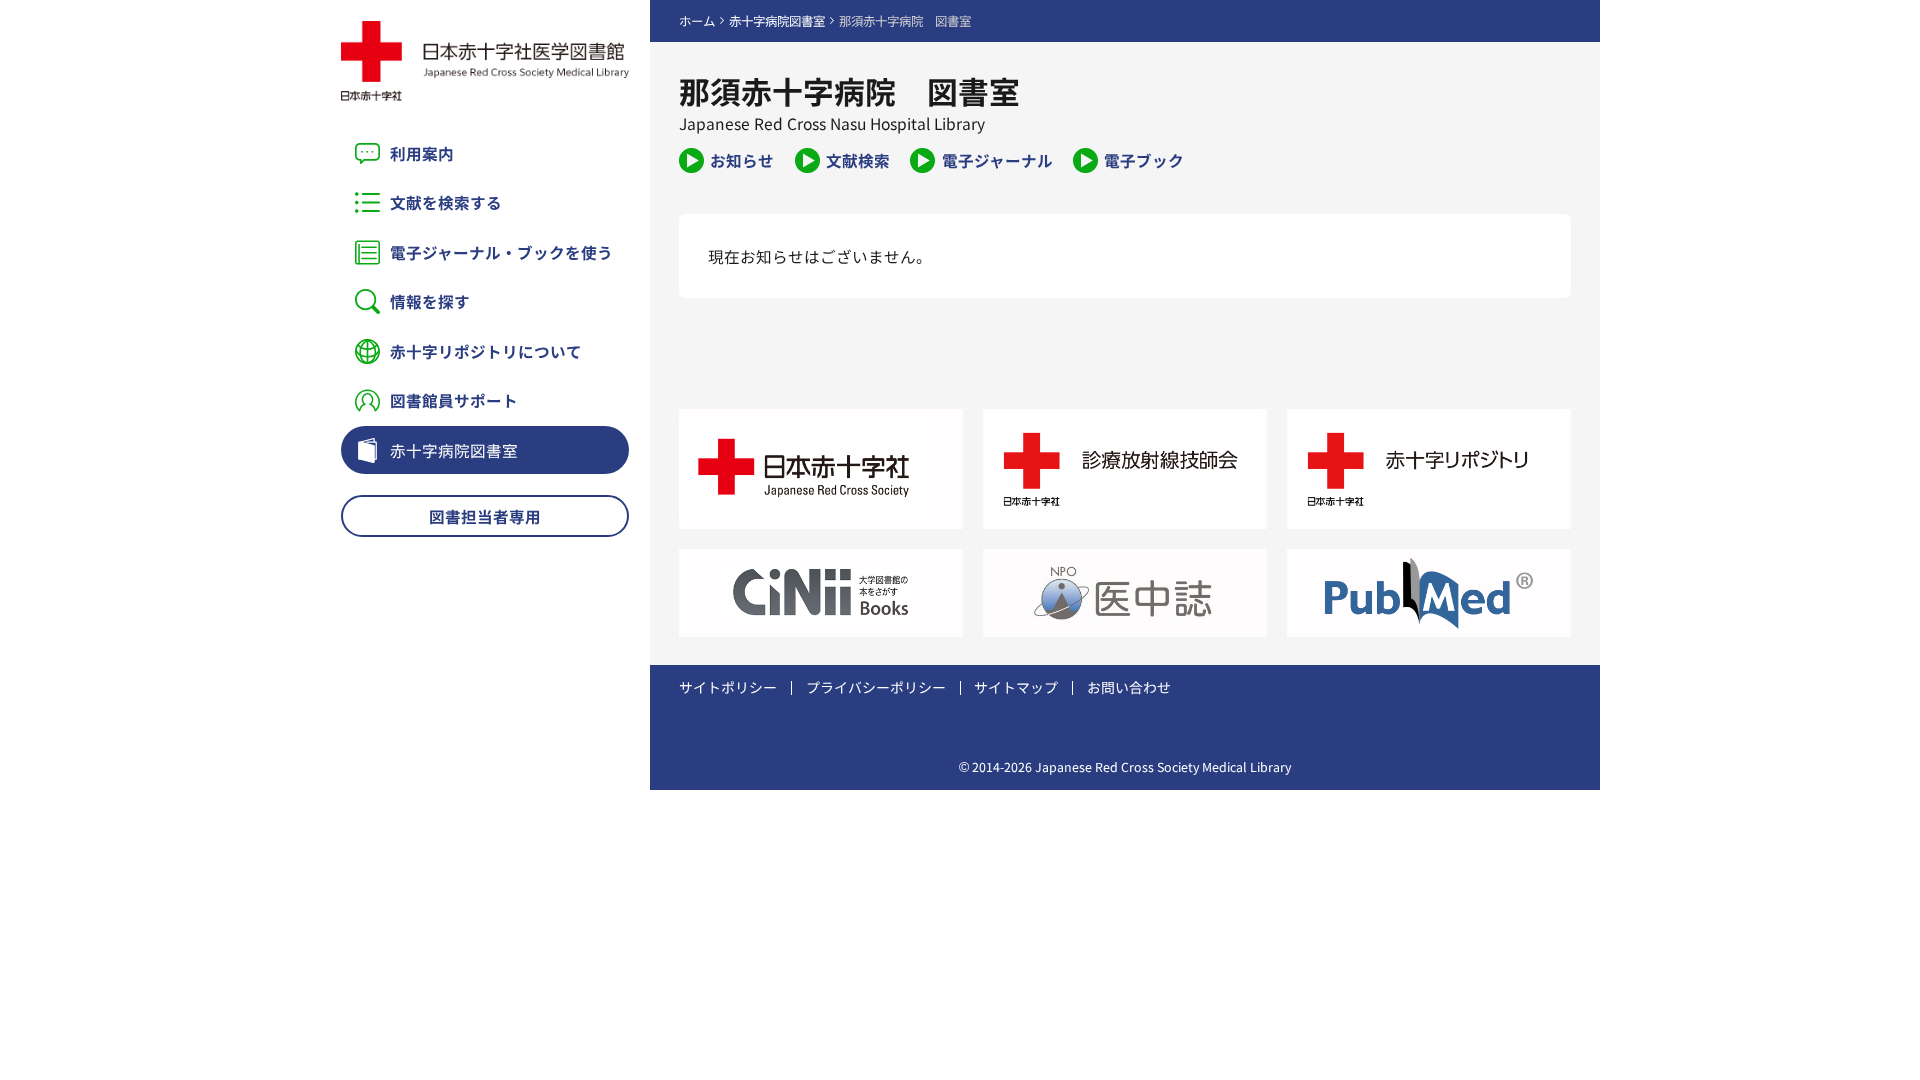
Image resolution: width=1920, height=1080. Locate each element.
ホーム (697, 21)
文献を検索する (446, 202)
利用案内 (422, 153)
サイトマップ (1016, 687)
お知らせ (742, 160)
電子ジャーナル (997, 160)
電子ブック (1144, 160)
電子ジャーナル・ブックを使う (501, 252)
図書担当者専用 (485, 516)
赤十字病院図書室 (454, 450)
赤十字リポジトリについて (486, 351)
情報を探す (430, 301)
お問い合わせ (1129, 687)
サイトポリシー (728, 687)
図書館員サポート (454, 400)
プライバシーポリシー (876, 687)
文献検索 (858, 160)
